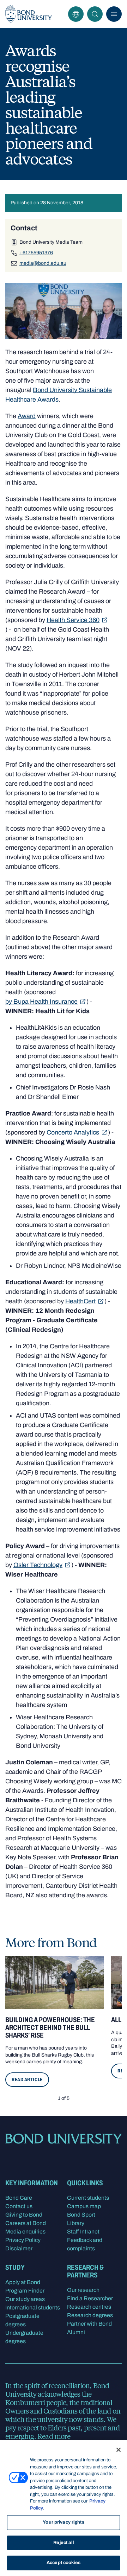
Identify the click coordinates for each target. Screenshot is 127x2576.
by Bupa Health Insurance (41, 1002)
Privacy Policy (23, 2240)
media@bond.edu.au (43, 263)
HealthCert (80, 1301)
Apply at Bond (23, 2282)
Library (76, 2223)
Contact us (19, 2206)
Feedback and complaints (85, 2244)
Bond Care (19, 2198)
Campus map (84, 2206)
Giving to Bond (24, 2215)
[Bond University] (29, 14)
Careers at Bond (26, 2223)
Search (95, 14)
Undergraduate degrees (24, 2337)
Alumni (76, 2332)
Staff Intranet (83, 2232)
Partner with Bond (89, 2324)
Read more (54, 2436)
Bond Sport (81, 2215)
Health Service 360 (73, 620)
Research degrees (90, 2315)
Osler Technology (38, 1565)
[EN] (76, 14)
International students (33, 2307)
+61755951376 (36, 253)
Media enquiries (25, 2232)
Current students (88, 2198)
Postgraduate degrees (22, 2320)
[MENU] (114, 14)
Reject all (63, 2543)
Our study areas (25, 2299)
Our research (83, 2290)
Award (27, 416)
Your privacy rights (63, 2522)
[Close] (119, 2450)
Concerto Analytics (73, 1132)
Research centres (89, 2307)
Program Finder (25, 2291)
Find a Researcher (90, 2298)
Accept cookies (64, 2563)
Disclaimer (19, 2248)
